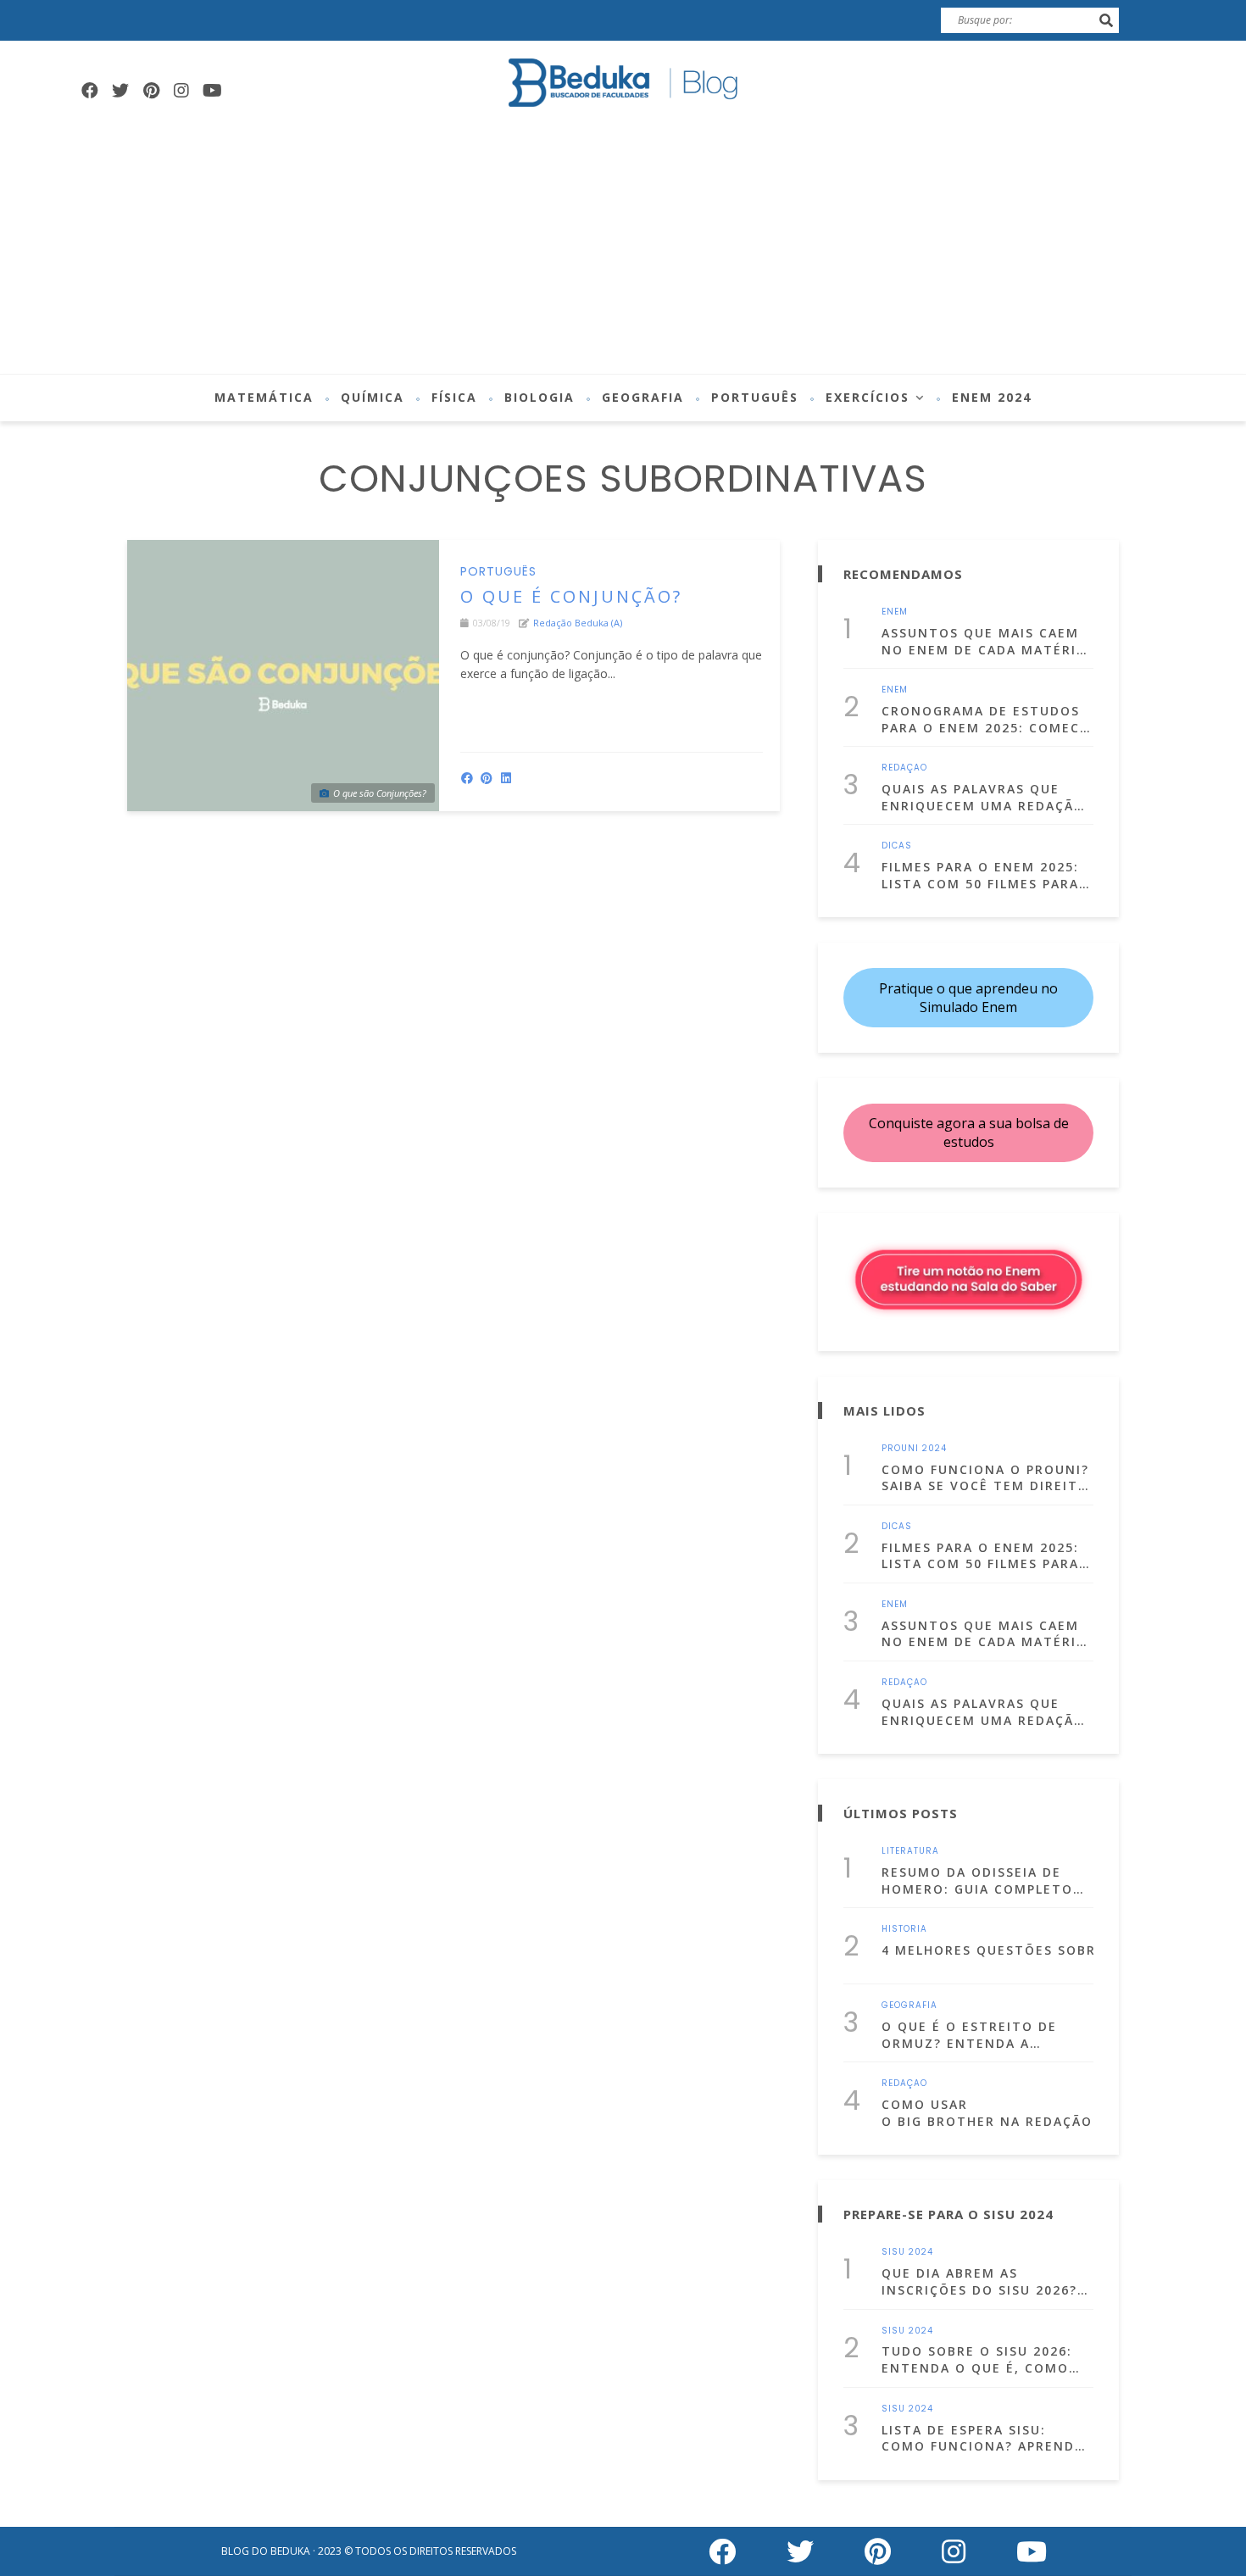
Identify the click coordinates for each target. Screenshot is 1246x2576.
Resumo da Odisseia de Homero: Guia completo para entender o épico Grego (977, 1881)
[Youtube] (212, 91)
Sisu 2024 (907, 2252)
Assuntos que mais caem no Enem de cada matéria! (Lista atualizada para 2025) (986, 641)
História (904, 1929)
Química (373, 397)
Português (755, 397)
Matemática (264, 397)
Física (454, 397)
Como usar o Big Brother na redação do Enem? (987, 2113)
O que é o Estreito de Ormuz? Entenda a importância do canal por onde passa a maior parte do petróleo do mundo (977, 2035)
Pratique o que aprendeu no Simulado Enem (968, 998)
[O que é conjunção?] (283, 676)
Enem (895, 612)
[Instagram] (181, 91)
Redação (904, 768)
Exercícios (868, 397)
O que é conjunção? (571, 597)
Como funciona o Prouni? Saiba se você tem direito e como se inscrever (985, 1478)
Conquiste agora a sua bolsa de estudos (969, 1132)
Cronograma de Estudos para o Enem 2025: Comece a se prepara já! (985, 719)
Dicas (897, 846)
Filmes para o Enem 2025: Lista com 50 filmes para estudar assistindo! (980, 875)
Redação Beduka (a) (578, 623)
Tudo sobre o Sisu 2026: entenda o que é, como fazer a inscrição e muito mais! (986, 2359)
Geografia (643, 397)
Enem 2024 (992, 397)
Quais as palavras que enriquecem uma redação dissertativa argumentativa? (983, 797)
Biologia (540, 397)
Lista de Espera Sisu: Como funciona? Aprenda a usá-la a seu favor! (983, 2438)
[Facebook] (90, 91)
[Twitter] (120, 91)
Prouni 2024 (914, 1449)
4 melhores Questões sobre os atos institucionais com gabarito (987, 1950)
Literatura (910, 1851)
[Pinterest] (151, 91)
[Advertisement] (623, 247)
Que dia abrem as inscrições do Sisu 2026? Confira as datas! (979, 2281)
